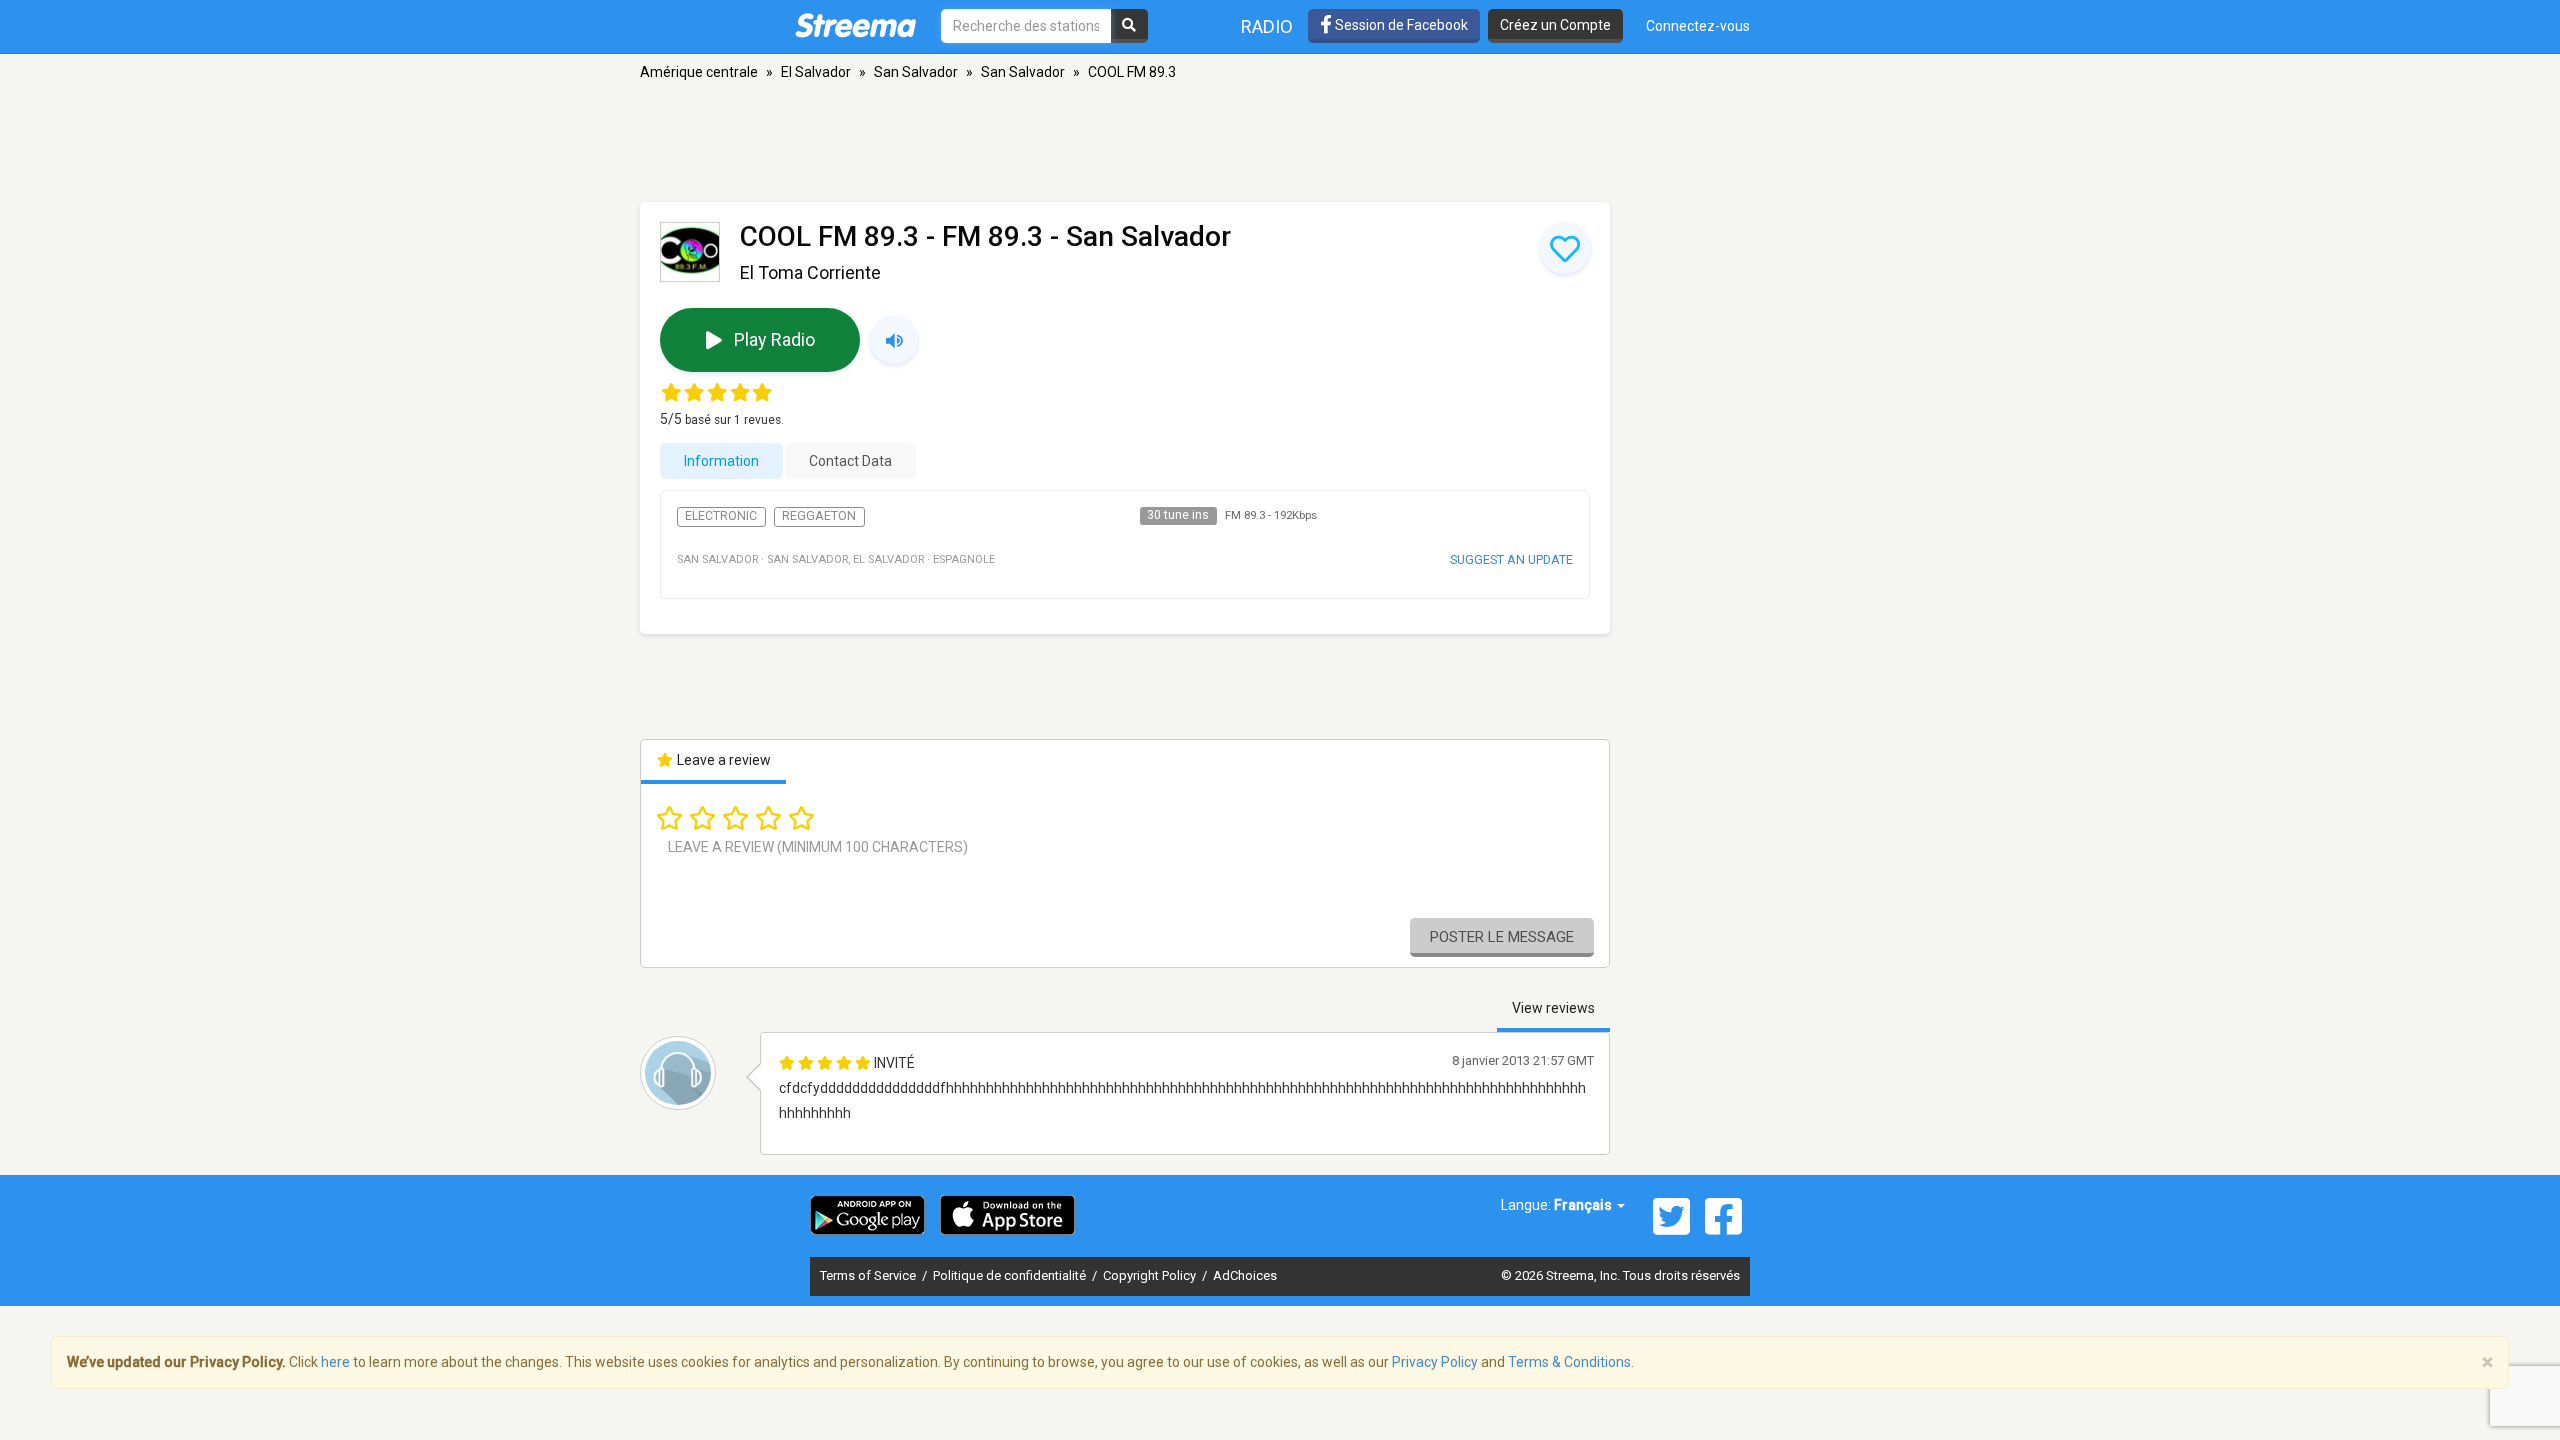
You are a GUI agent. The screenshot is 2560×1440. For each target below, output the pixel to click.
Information (721, 461)
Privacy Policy (1435, 1362)
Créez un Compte (1555, 25)
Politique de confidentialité (1011, 1275)
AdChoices (1245, 1275)
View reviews (1553, 1008)
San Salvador (916, 72)
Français (1584, 1205)
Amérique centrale (699, 72)
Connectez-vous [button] (1698, 26)
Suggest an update (1511, 559)
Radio (1267, 26)
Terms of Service (869, 1275)
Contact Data (850, 461)
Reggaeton (819, 516)
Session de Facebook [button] (1400, 25)
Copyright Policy (1151, 1275)
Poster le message (1502, 937)
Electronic (721, 516)
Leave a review (722, 760)
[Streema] (855, 25)
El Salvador (816, 72)
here (335, 1362)
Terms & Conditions (1569, 1362)
